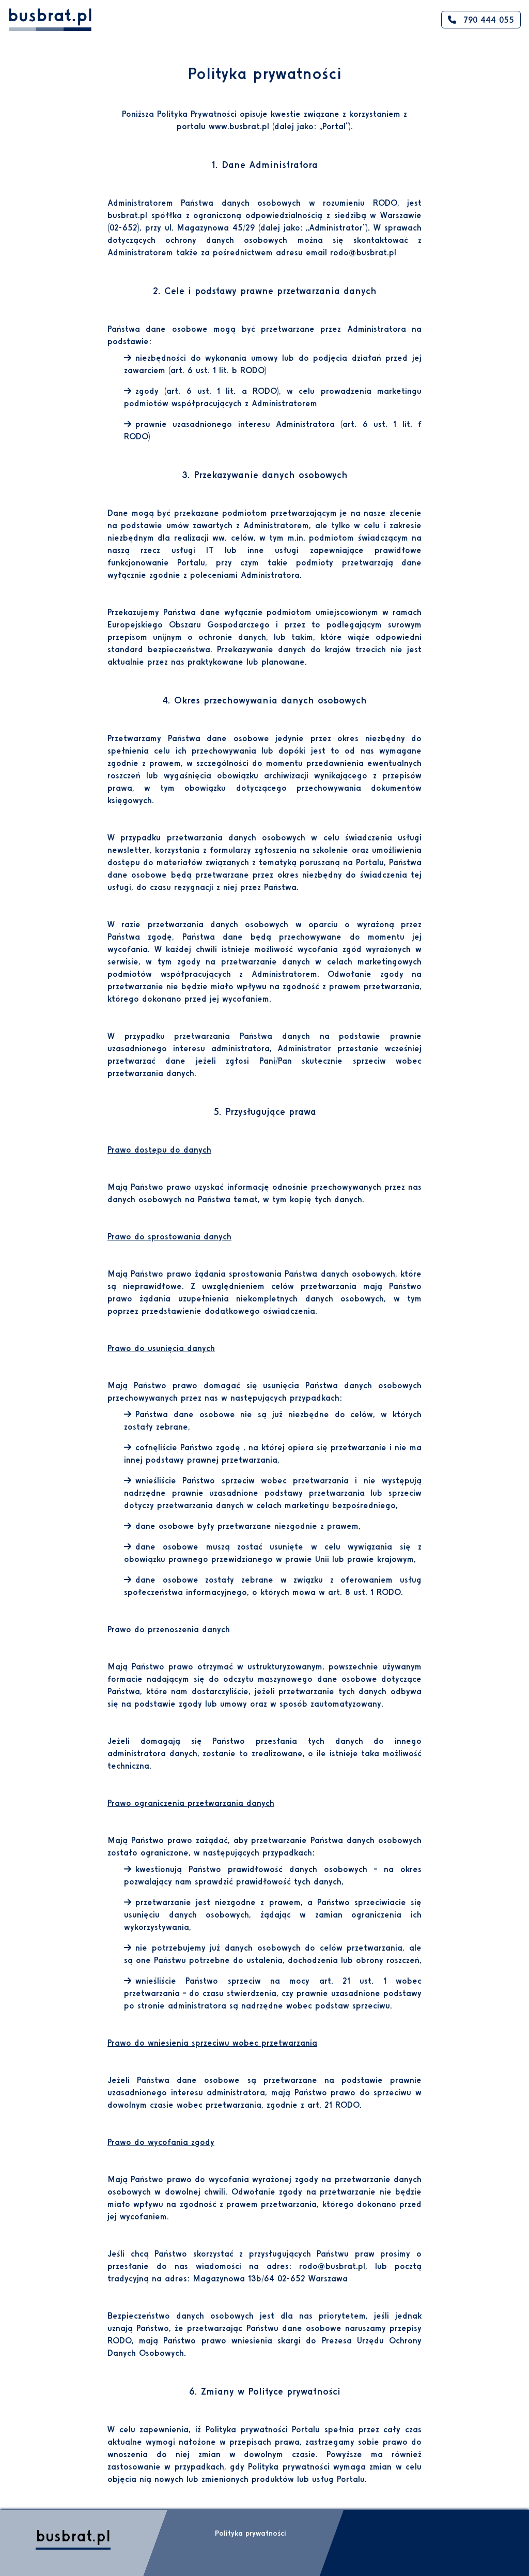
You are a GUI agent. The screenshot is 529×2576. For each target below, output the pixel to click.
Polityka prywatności (251, 2533)
